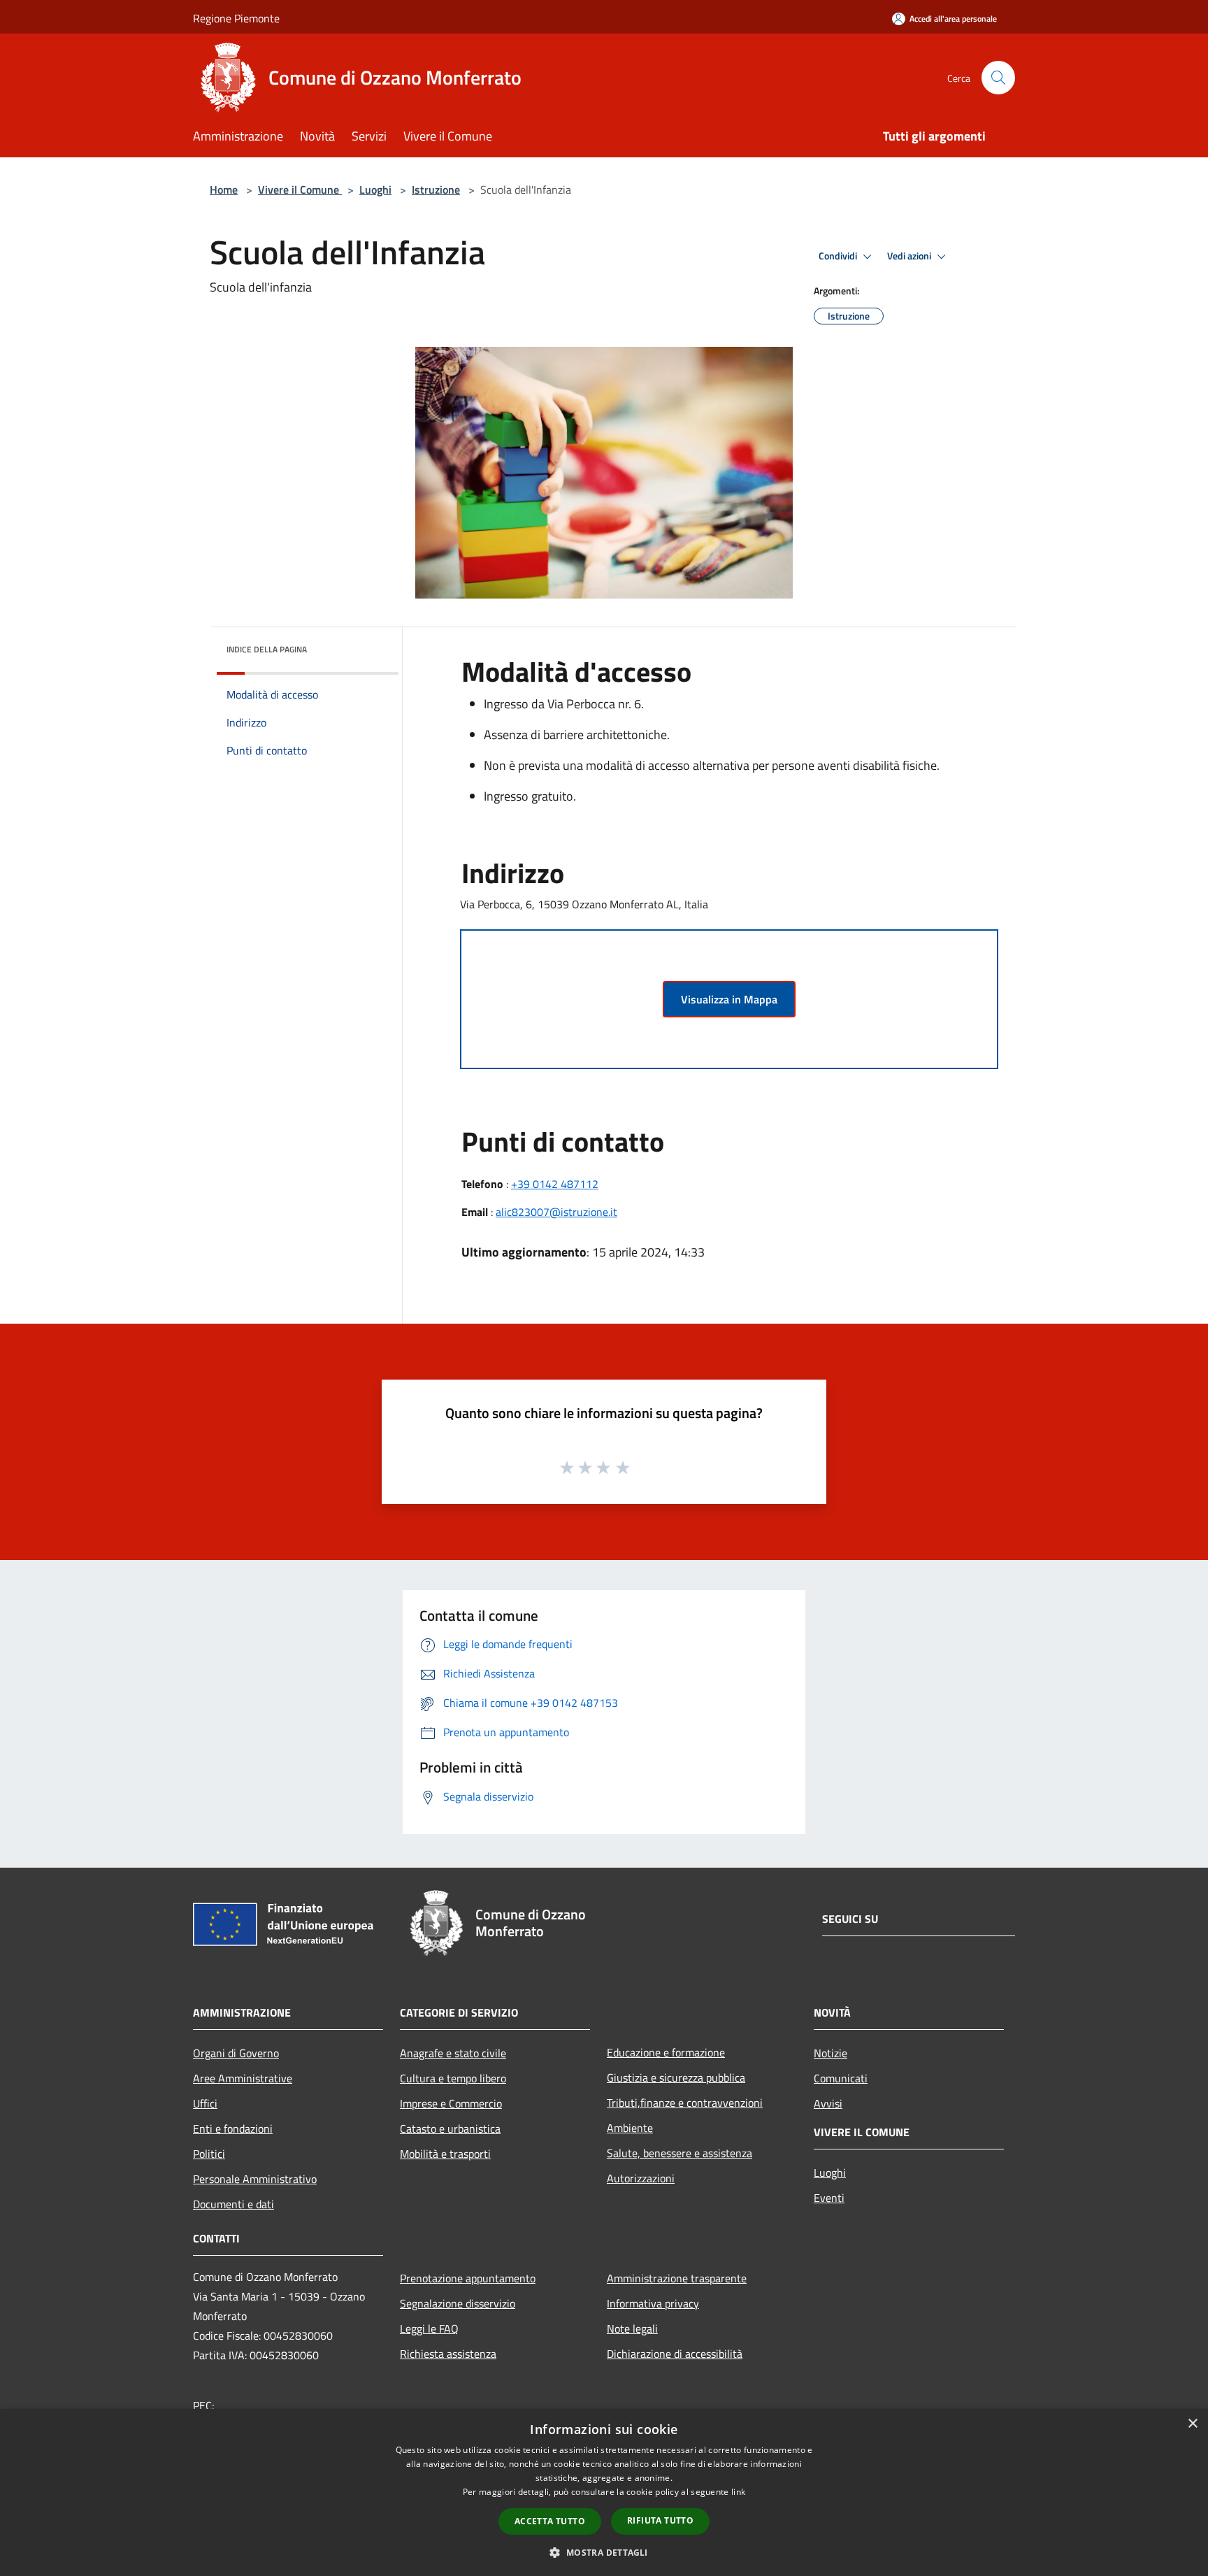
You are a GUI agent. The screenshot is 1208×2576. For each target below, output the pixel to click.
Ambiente (630, 2128)
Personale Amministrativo (255, 2179)
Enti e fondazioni (233, 2128)
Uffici (205, 2103)
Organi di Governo (236, 2053)
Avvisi (828, 2103)
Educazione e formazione (666, 2052)
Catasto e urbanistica (450, 2128)
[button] (604, 2552)
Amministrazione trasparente (677, 2278)
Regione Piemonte (236, 18)
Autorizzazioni (641, 2178)
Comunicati (841, 2078)
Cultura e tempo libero (453, 2078)
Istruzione (436, 189)
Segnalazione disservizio (458, 2303)
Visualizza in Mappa (729, 999)
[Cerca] (998, 78)
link (738, 2492)
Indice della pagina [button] (267, 649)
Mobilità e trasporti (445, 2154)
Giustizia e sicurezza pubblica (676, 2077)
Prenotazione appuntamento (468, 2278)
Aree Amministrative (243, 2078)
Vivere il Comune (300, 189)
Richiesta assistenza (448, 2354)
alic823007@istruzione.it (556, 1212)
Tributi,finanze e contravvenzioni (685, 2103)
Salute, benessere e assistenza (679, 2153)
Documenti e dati (233, 2204)
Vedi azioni (910, 256)
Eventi (829, 2198)
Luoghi (375, 189)
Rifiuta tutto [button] (660, 2520)
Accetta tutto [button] (550, 2521)
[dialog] (604, 2492)
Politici (209, 2154)
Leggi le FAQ (429, 2328)
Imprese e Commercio (451, 2103)
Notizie (830, 2053)
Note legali (632, 2328)
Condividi (839, 256)
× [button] (1192, 2424)
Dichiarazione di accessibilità (675, 2354)
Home (224, 189)
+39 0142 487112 (555, 1184)
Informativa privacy (653, 2303)
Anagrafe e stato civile (453, 2053)
